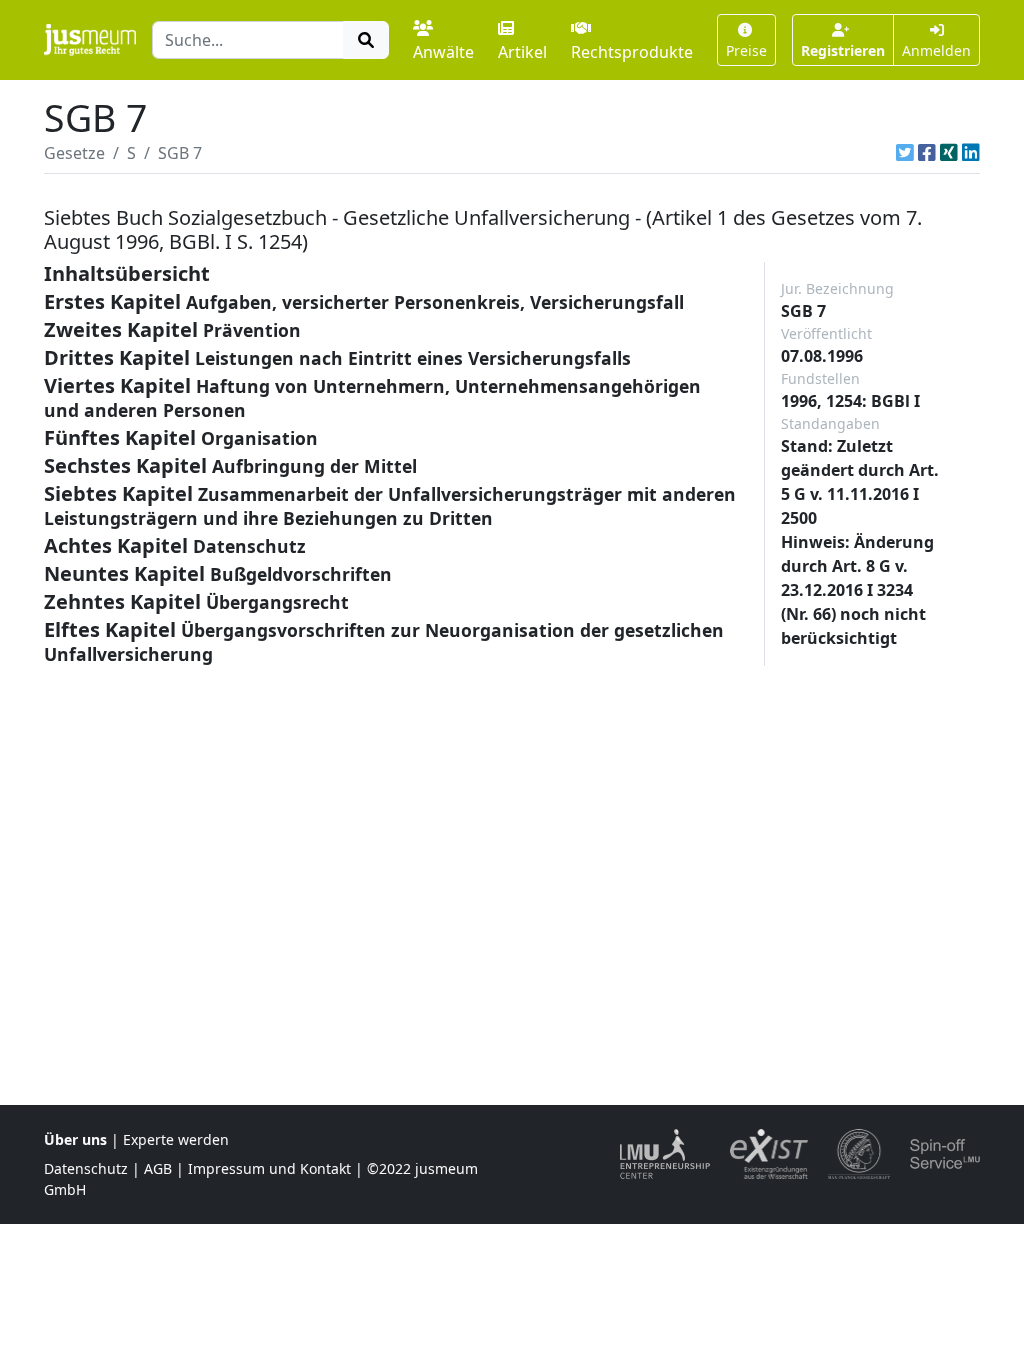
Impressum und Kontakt (269, 1168)
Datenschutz (86, 1168)
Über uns (75, 1139)
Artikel (522, 52)
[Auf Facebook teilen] (927, 153)
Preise (746, 50)
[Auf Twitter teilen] (905, 153)
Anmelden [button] (936, 50)
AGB (158, 1168)
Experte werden (176, 1139)
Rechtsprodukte (632, 52)
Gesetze (74, 153)
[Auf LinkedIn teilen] (971, 153)
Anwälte (443, 52)
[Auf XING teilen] (949, 153)
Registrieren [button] (843, 50)
